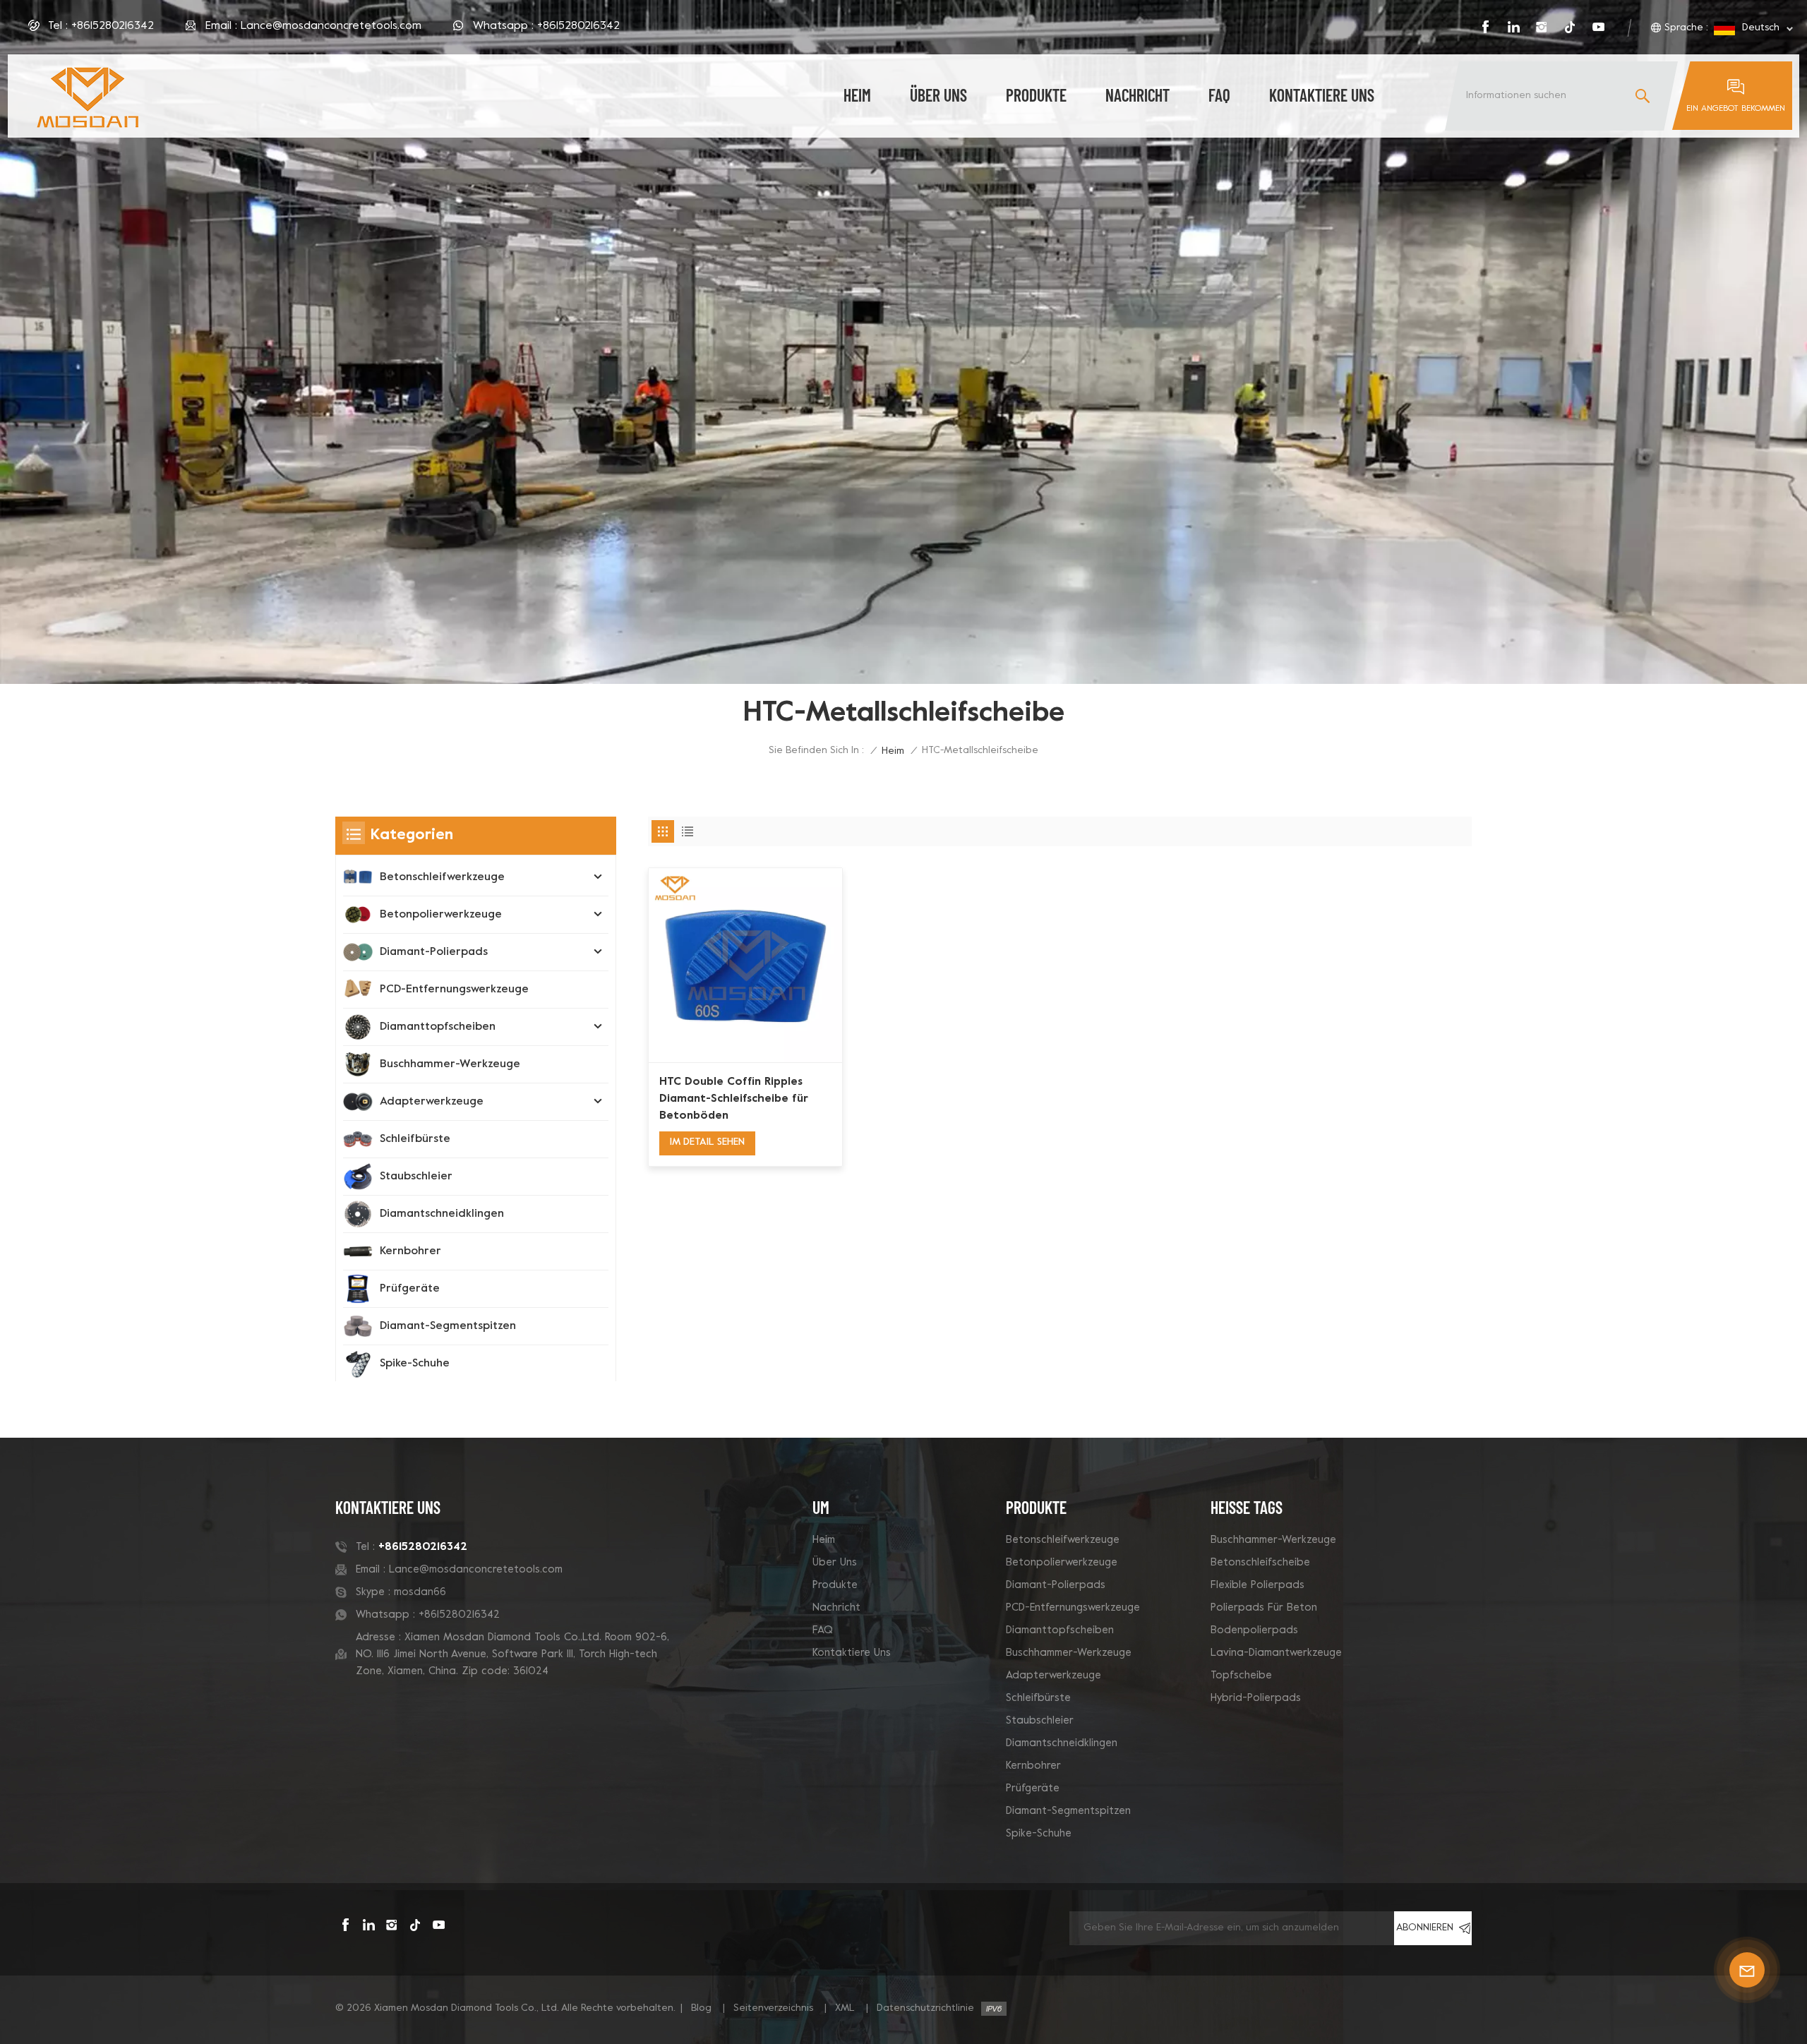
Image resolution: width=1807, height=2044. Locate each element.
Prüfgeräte (410, 1289)
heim (857, 95)
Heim (824, 1540)
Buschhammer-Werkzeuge (450, 1064)
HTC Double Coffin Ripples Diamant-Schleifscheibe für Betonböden (734, 1099)
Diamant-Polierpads (434, 952)
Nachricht (1137, 95)
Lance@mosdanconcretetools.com (331, 26)
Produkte (1036, 95)
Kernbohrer (410, 1251)
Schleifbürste (415, 1139)
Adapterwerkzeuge (432, 1102)
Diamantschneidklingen (442, 1214)
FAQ (1219, 95)
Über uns (938, 95)
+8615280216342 (113, 26)
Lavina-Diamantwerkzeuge (1276, 1653)
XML (845, 2008)
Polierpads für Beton (1264, 1608)
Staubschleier (416, 1177)
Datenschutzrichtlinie (925, 2008)
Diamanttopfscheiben (438, 1027)
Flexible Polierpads (1257, 1585)
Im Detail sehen (707, 1142)
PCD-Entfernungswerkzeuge (454, 990)
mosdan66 (420, 1592)
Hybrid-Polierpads (1256, 1698)
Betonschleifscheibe (1260, 1563)
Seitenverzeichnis (773, 2008)
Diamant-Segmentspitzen (448, 1326)
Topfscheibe (1241, 1676)
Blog (701, 2008)
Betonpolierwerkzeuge (441, 915)
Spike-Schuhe (415, 1364)
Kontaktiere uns (1322, 95)
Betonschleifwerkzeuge (442, 877)
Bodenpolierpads (1254, 1630)
